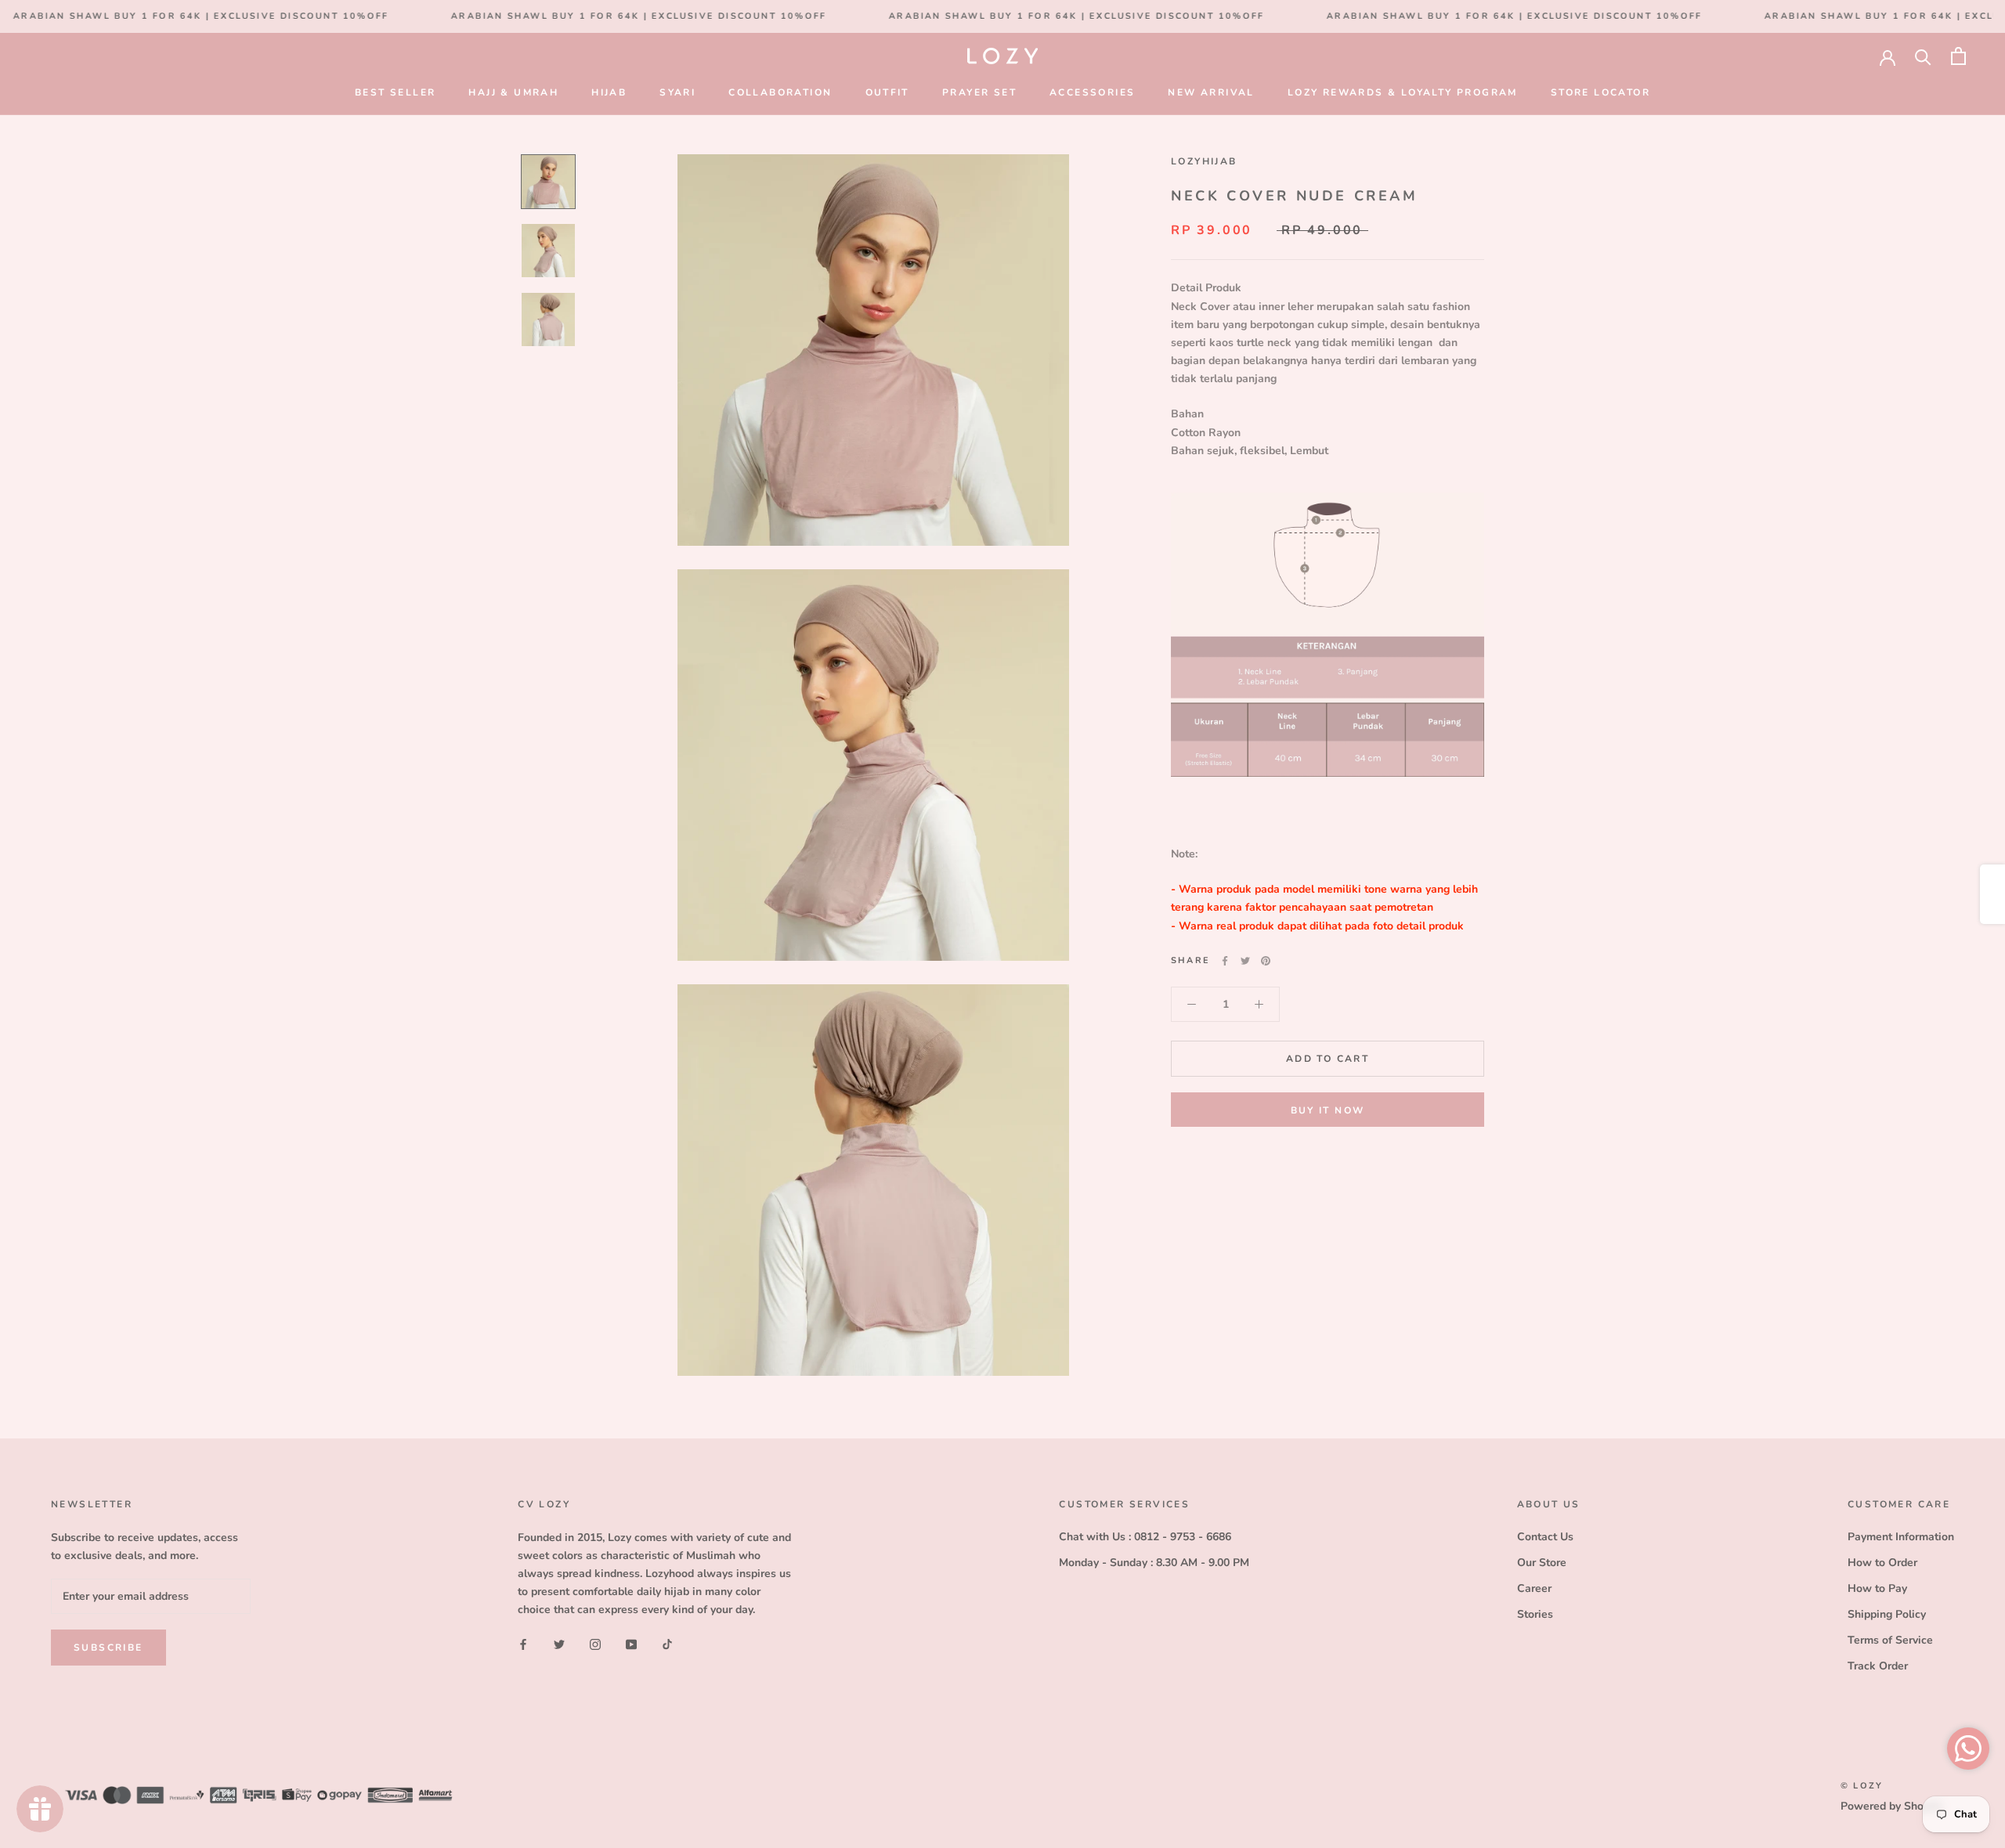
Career (1534, 1588)
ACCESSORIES (1092, 92)
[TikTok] (667, 1643)
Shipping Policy (1887, 1614)
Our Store (1542, 1563)
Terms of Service (1890, 1640)
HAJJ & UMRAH (513, 92)
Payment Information (1901, 1537)
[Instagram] (595, 1643)
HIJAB (609, 92)
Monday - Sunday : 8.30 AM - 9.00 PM (1154, 1563)
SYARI (677, 92)
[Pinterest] (1266, 961)
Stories (1535, 1614)
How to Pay (1877, 1588)
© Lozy (1862, 1786)
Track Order (1878, 1666)
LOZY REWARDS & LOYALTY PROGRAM (1403, 92)
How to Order (1882, 1563)
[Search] (1923, 56)
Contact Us (1545, 1537)
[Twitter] (1245, 961)
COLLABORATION (780, 92)
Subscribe (108, 1648)
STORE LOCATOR (1600, 92)
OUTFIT (887, 92)
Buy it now (1328, 1110)
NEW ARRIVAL (1211, 92)
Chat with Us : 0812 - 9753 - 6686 (1145, 1537)
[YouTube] (631, 1643)
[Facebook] (1225, 961)
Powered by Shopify (1891, 1806)
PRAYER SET (979, 92)
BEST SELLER (395, 92)
